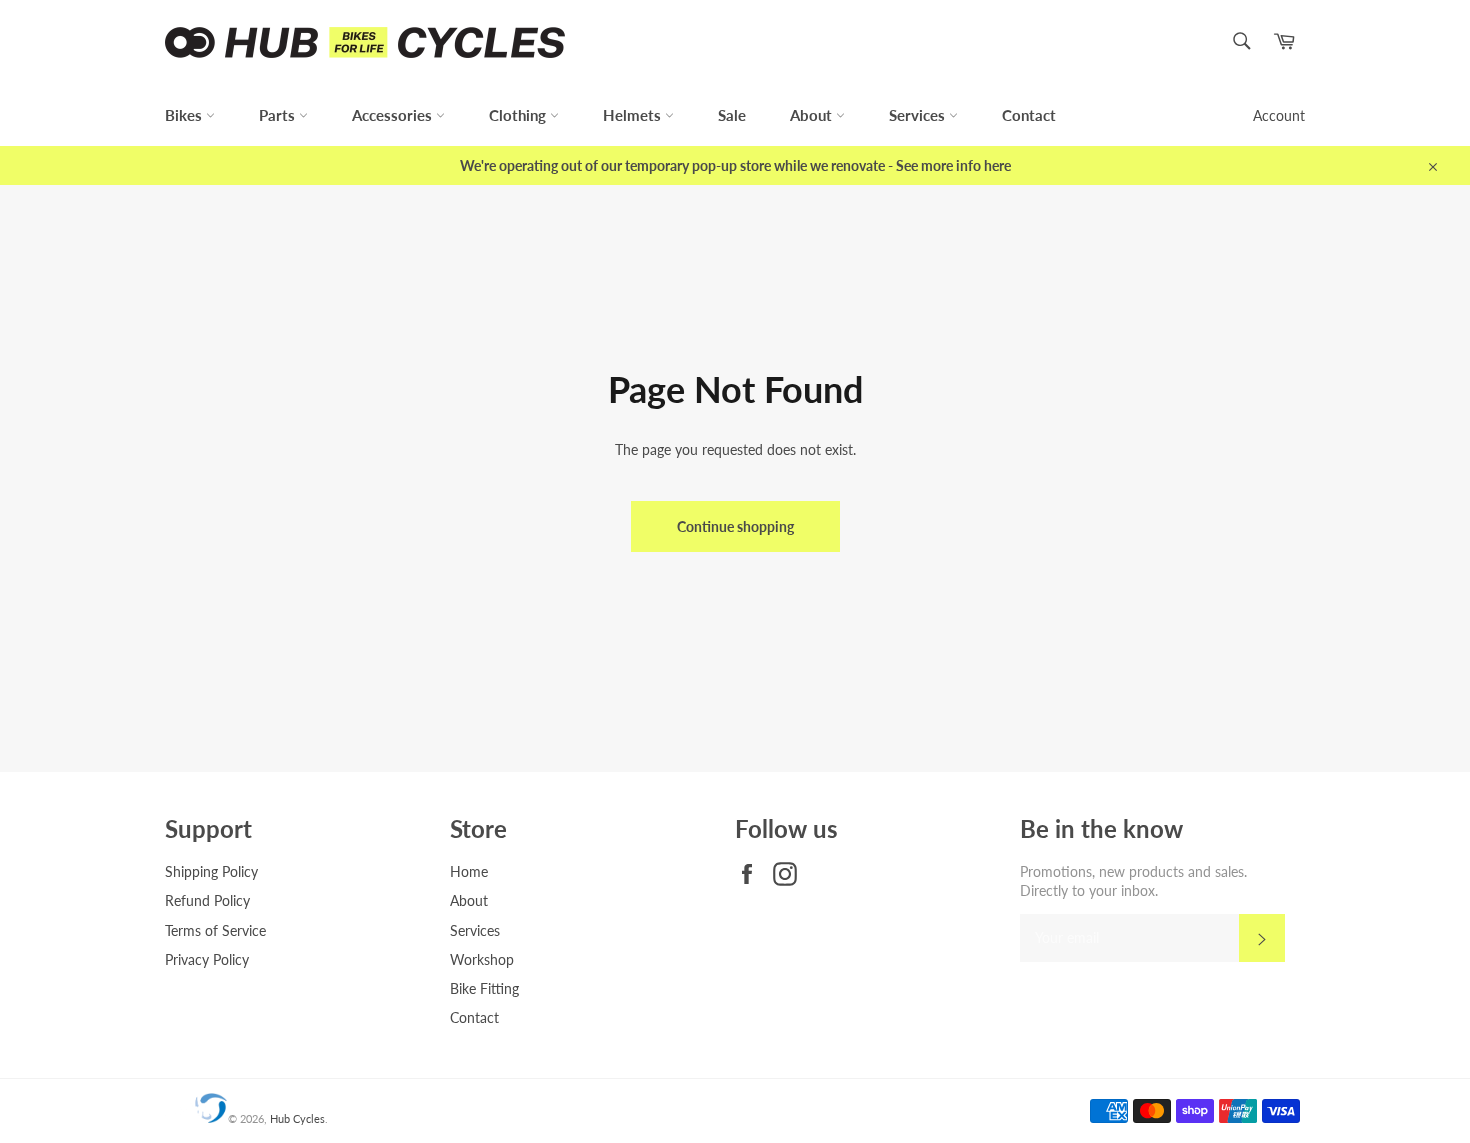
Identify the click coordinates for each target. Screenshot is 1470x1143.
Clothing (519, 115)
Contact (1029, 115)
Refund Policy (207, 900)
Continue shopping (735, 526)
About (813, 115)
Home (469, 871)
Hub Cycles (297, 1118)
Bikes (185, 115)
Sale (732, 115)
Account (1279, 115)
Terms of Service (215, 930)
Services (919, 115)
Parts (279, 115)
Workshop (482, 959)
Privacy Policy (207, 959)
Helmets (634, 115)
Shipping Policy (211, 871)
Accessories (394, 115)
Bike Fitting (484, 988)
